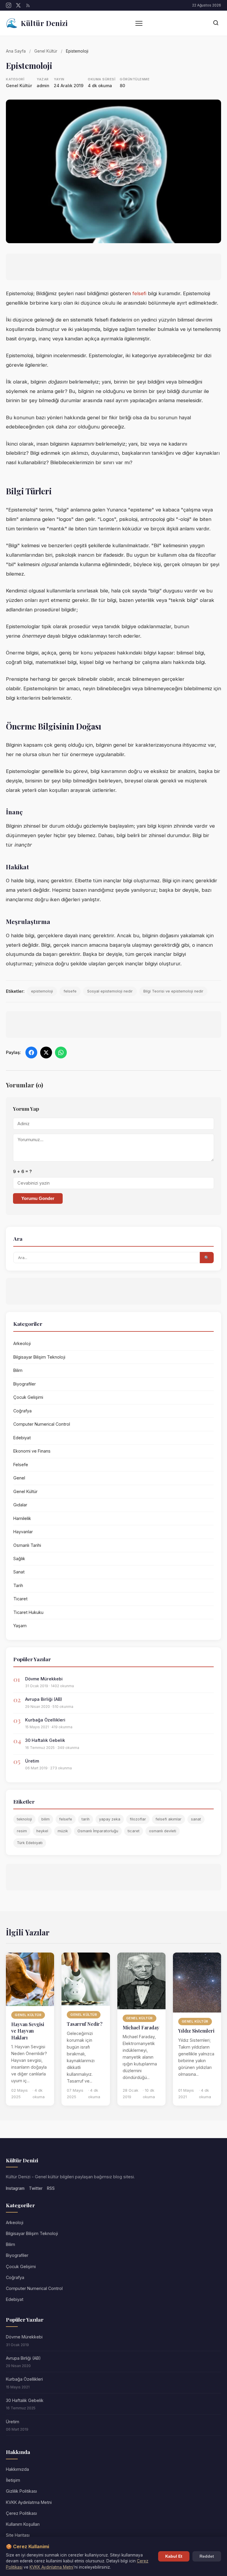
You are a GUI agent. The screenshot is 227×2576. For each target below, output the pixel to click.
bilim (46, 1819)
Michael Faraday (141, 2027)
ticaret (134, 1831)
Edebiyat (22, 1438)
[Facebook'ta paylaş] (31, 1053)
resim (22, 1831)
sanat (196, 1819)
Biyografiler (25, 1384)
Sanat (19, 1572)
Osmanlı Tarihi (27, 1545)
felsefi (139, 293)
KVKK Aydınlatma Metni (29, 2502)
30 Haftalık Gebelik (45, 1740)
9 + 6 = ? (22, 1172)
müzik (63, 1831)
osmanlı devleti (163, 1831)
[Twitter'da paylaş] (46, 1053)
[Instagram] (9, 5)
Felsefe (21, 1465)
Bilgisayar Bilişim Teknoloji (39, 1357)
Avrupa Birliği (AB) (44, 1699)
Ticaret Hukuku (28, 1612)
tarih (86, 1819)
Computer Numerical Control (42, 1424)
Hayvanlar (23, 1532)
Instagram (15, 2188)
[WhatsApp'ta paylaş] (61, 1053)
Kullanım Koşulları (23, 2524)
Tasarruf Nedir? (85, 2024)
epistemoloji (42, 991)
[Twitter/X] (18, 5)
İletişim (13, 2480)
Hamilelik (22, 1518)
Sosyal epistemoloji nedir (110, 991)
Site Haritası (18, 2535)
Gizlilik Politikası (21, 2491)
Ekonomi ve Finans (32, 1451)
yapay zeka (110, 1819)
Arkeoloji (22, 1343)
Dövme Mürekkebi (44, 1679)
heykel (42, 1831)
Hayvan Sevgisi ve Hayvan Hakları (28, 2031)
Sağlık (19, 1559)
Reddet (207, 2556)
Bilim (18, 1370)
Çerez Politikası (21, 2513)
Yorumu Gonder (38, 1198)
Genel (19, 1478)
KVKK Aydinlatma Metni (51, 2567)
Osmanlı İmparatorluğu (98, 1831)
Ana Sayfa (16, 51)
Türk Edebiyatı (30, 1843)
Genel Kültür (46, 51)
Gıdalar (20, 1505)
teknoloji (24, 1819)
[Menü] (139, 23)
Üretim (32, 1761)
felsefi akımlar (168, 1819)
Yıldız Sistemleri (196, 2031)
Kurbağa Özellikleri (45, 1720)
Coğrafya (22, 1411)
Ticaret (20, 1599)
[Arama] (216, 23)
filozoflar (138, 1819)
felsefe (70, 991)
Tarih (18, 1585)
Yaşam (20, 1626)
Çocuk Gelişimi (28, 1397)
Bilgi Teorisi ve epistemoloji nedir (173, 991)
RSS (51, 2188)
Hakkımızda (17, 2469)
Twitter (36, 2188)
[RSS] (28, 5)
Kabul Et (174, 2556)
